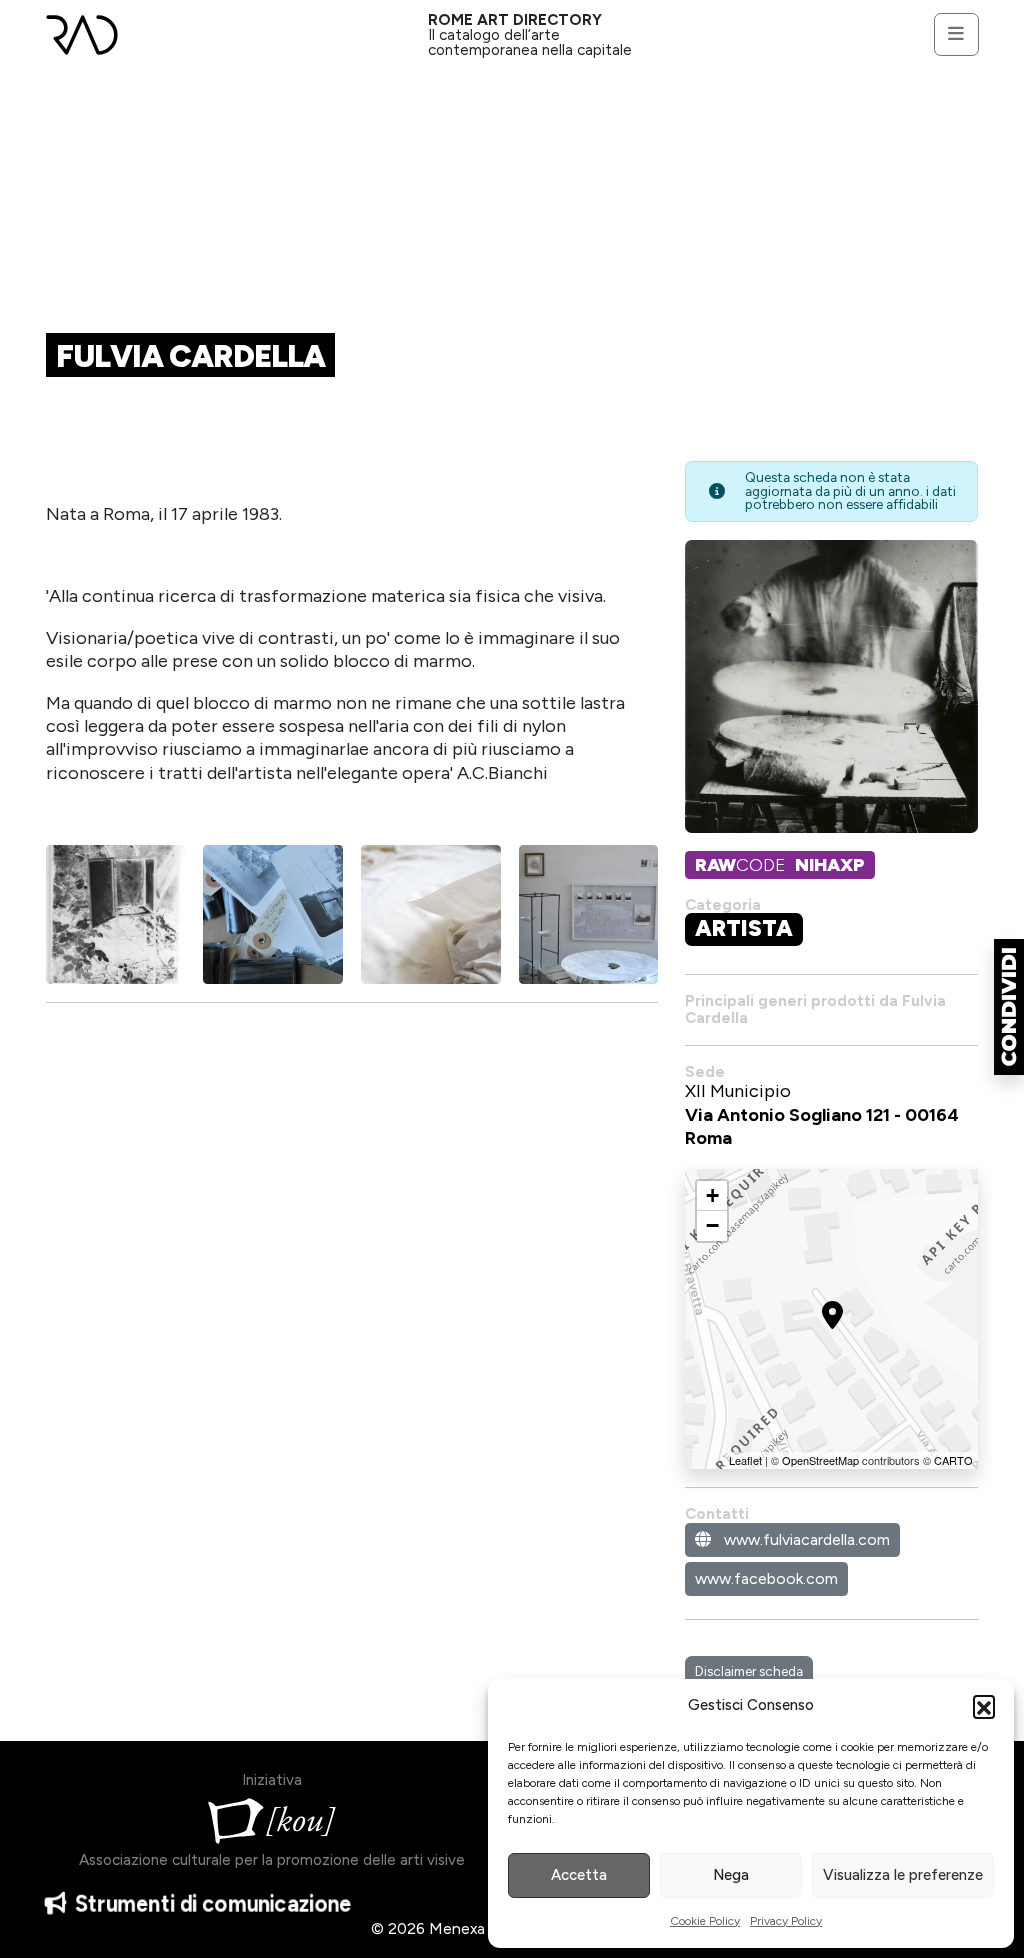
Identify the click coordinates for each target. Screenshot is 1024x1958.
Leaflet (745, 1460)
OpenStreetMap (820, 1460)
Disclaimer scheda (749, 1671)
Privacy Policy (786, 1921)
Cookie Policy (705, 1921)
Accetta (579, 1875)
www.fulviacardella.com (805, 1539)
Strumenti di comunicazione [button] (214, 1910)
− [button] (712, 1225)
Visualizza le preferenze (903, 1875)
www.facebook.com (766, 1578)
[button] (984, 1706)
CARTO (953, 1460)
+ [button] (712, 1195)
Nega (731, 1875)
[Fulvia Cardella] (831, 694)
